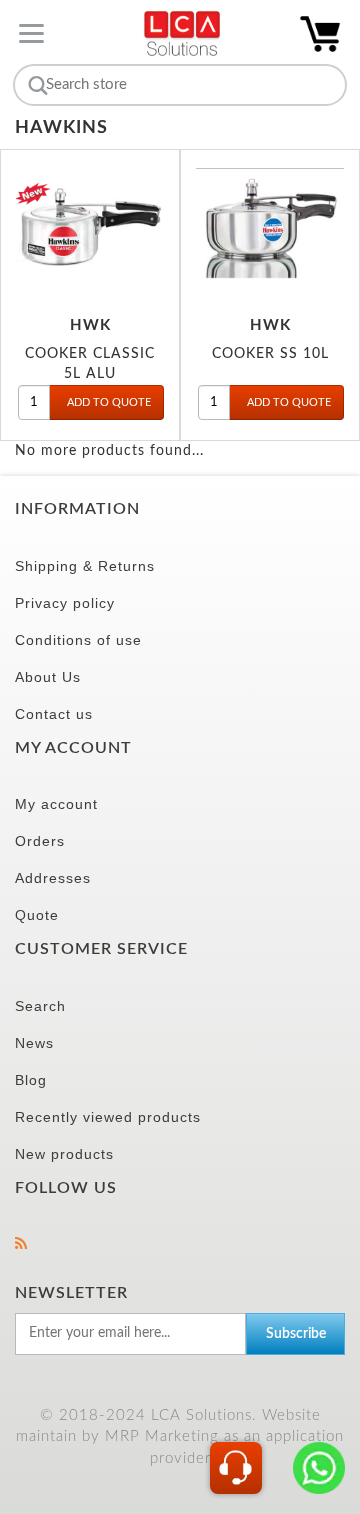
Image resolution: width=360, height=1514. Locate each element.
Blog (31, 1080)
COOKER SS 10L (270, 353)
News (34, 1043)
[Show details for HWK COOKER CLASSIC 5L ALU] (90, 224)
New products (64, 1154)
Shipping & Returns (85, 566)
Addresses (53, 878)
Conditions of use (78, 640)
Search (40, 1006)
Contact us (54, 714)
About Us (48, 677)
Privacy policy (65, 603)
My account (56, 804)
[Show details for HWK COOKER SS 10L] (270, 224)
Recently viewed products (108, 1117)
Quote (37, 915)
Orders (40, 841)
